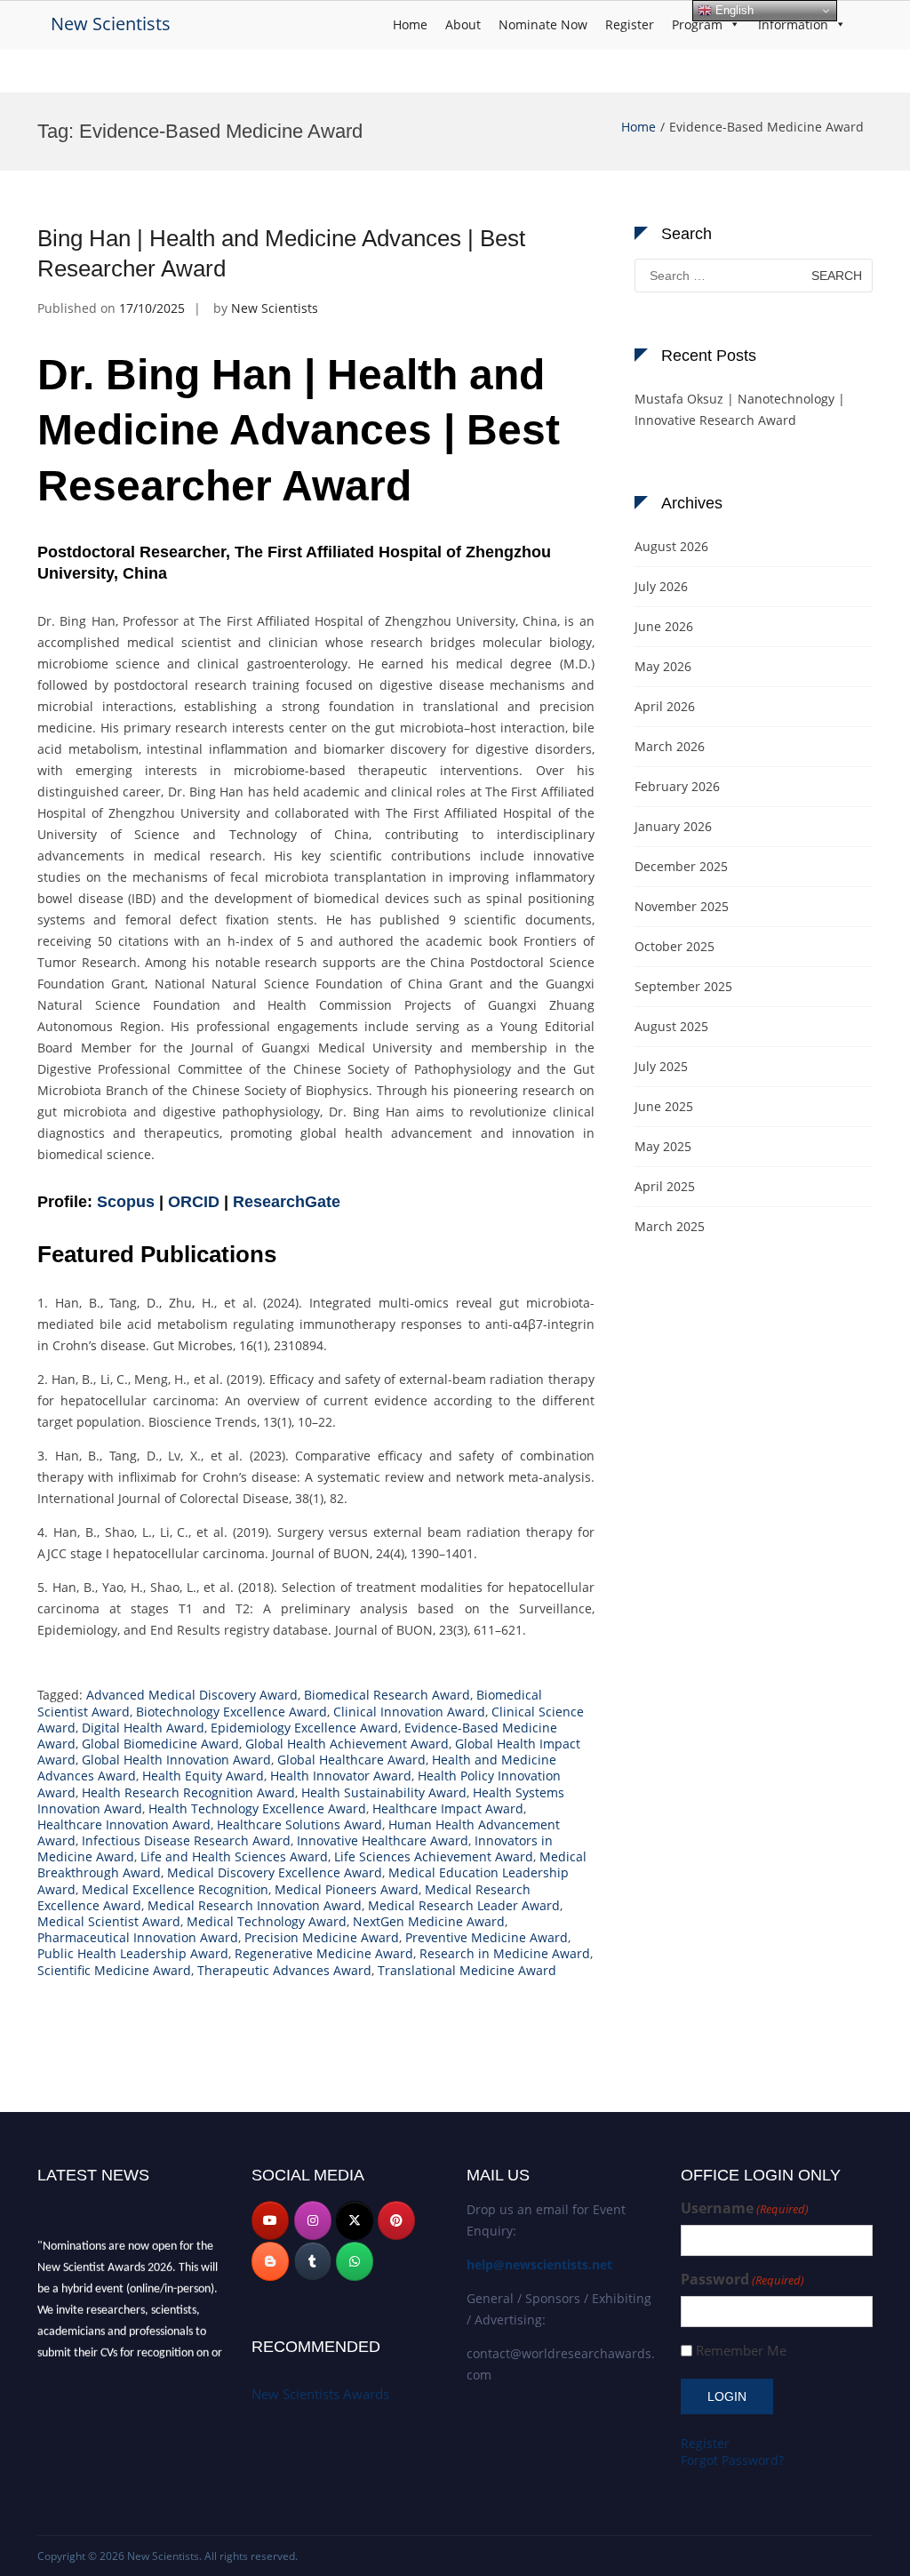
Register (630, 24)
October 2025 (675, 946)
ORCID (194, 1202)
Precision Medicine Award (322, 1937)
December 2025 (681, 866)
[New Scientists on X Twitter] (355, 2220)
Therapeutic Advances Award (284, 1970)
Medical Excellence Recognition (175, 1889)
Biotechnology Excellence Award (231, 1712)
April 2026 (665, 706)
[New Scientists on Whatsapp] (355, 2261)
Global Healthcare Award (351, 1760)
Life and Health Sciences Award (234, 1856)
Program (697, 24)
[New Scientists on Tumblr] (313, 2261)
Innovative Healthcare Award (383, 1840)
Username (745, 2208)
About (463, 24)
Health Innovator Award (341, 1776)
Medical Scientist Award (109, 1921)
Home (410, 24)
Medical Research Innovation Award (255, 1905)
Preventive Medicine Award (487, 1937)
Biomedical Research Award (387, 1695)
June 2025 (664, 1106)
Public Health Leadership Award (133, 1953)
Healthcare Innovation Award (124, 1824)
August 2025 (671, 1026)
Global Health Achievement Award (347, 1744)
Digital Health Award (143, 1728)
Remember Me (741, 2351)
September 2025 (683, 986)
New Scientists (111, 24)
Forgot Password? (732, 2460)
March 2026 (670, 746)
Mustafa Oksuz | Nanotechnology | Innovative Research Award (740, 409)
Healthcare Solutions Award (299, 1824)
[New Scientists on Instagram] (313, 2220)
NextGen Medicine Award (429, 1921)
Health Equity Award (203, 1776)
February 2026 (677, 786)
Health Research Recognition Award (188, 1792)
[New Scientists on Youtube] (270, 2220)
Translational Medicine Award (467, 1970)
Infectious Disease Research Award (186, 1840)
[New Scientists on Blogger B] (270, 2261)
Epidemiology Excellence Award (304, 1728)
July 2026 (661, 586)
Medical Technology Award (267, 1921)
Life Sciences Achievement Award (434, 1856)
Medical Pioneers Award (347, 1889)
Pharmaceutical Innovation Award (138, 1937)
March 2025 (670, 1226)
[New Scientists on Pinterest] (396, 2220)
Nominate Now (543, 24)
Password (742, 2280)
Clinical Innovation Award (409, 1712)
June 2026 (664, 626)
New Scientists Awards (320, 2394)
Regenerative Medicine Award (324, 1953)
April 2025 (665, 1186)
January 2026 (673, 826)
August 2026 (671, 546)
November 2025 (682, 906)
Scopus (126, 1202)
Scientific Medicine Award (114, 1970)
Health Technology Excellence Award (257, 1808)
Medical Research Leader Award (464, 1905)
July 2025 (661, 1066)
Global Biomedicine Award (160, 1744)
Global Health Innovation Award (176, 1760)
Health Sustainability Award (384, 1792)
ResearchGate (287, 1202)
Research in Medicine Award (505, 1953)
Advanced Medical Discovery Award (192, 1695)
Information (793, 24)
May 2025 (663, 1146)
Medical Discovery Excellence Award (275, 1872)
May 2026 (663, 666)
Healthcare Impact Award (448, 1808)
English (733, 10)
